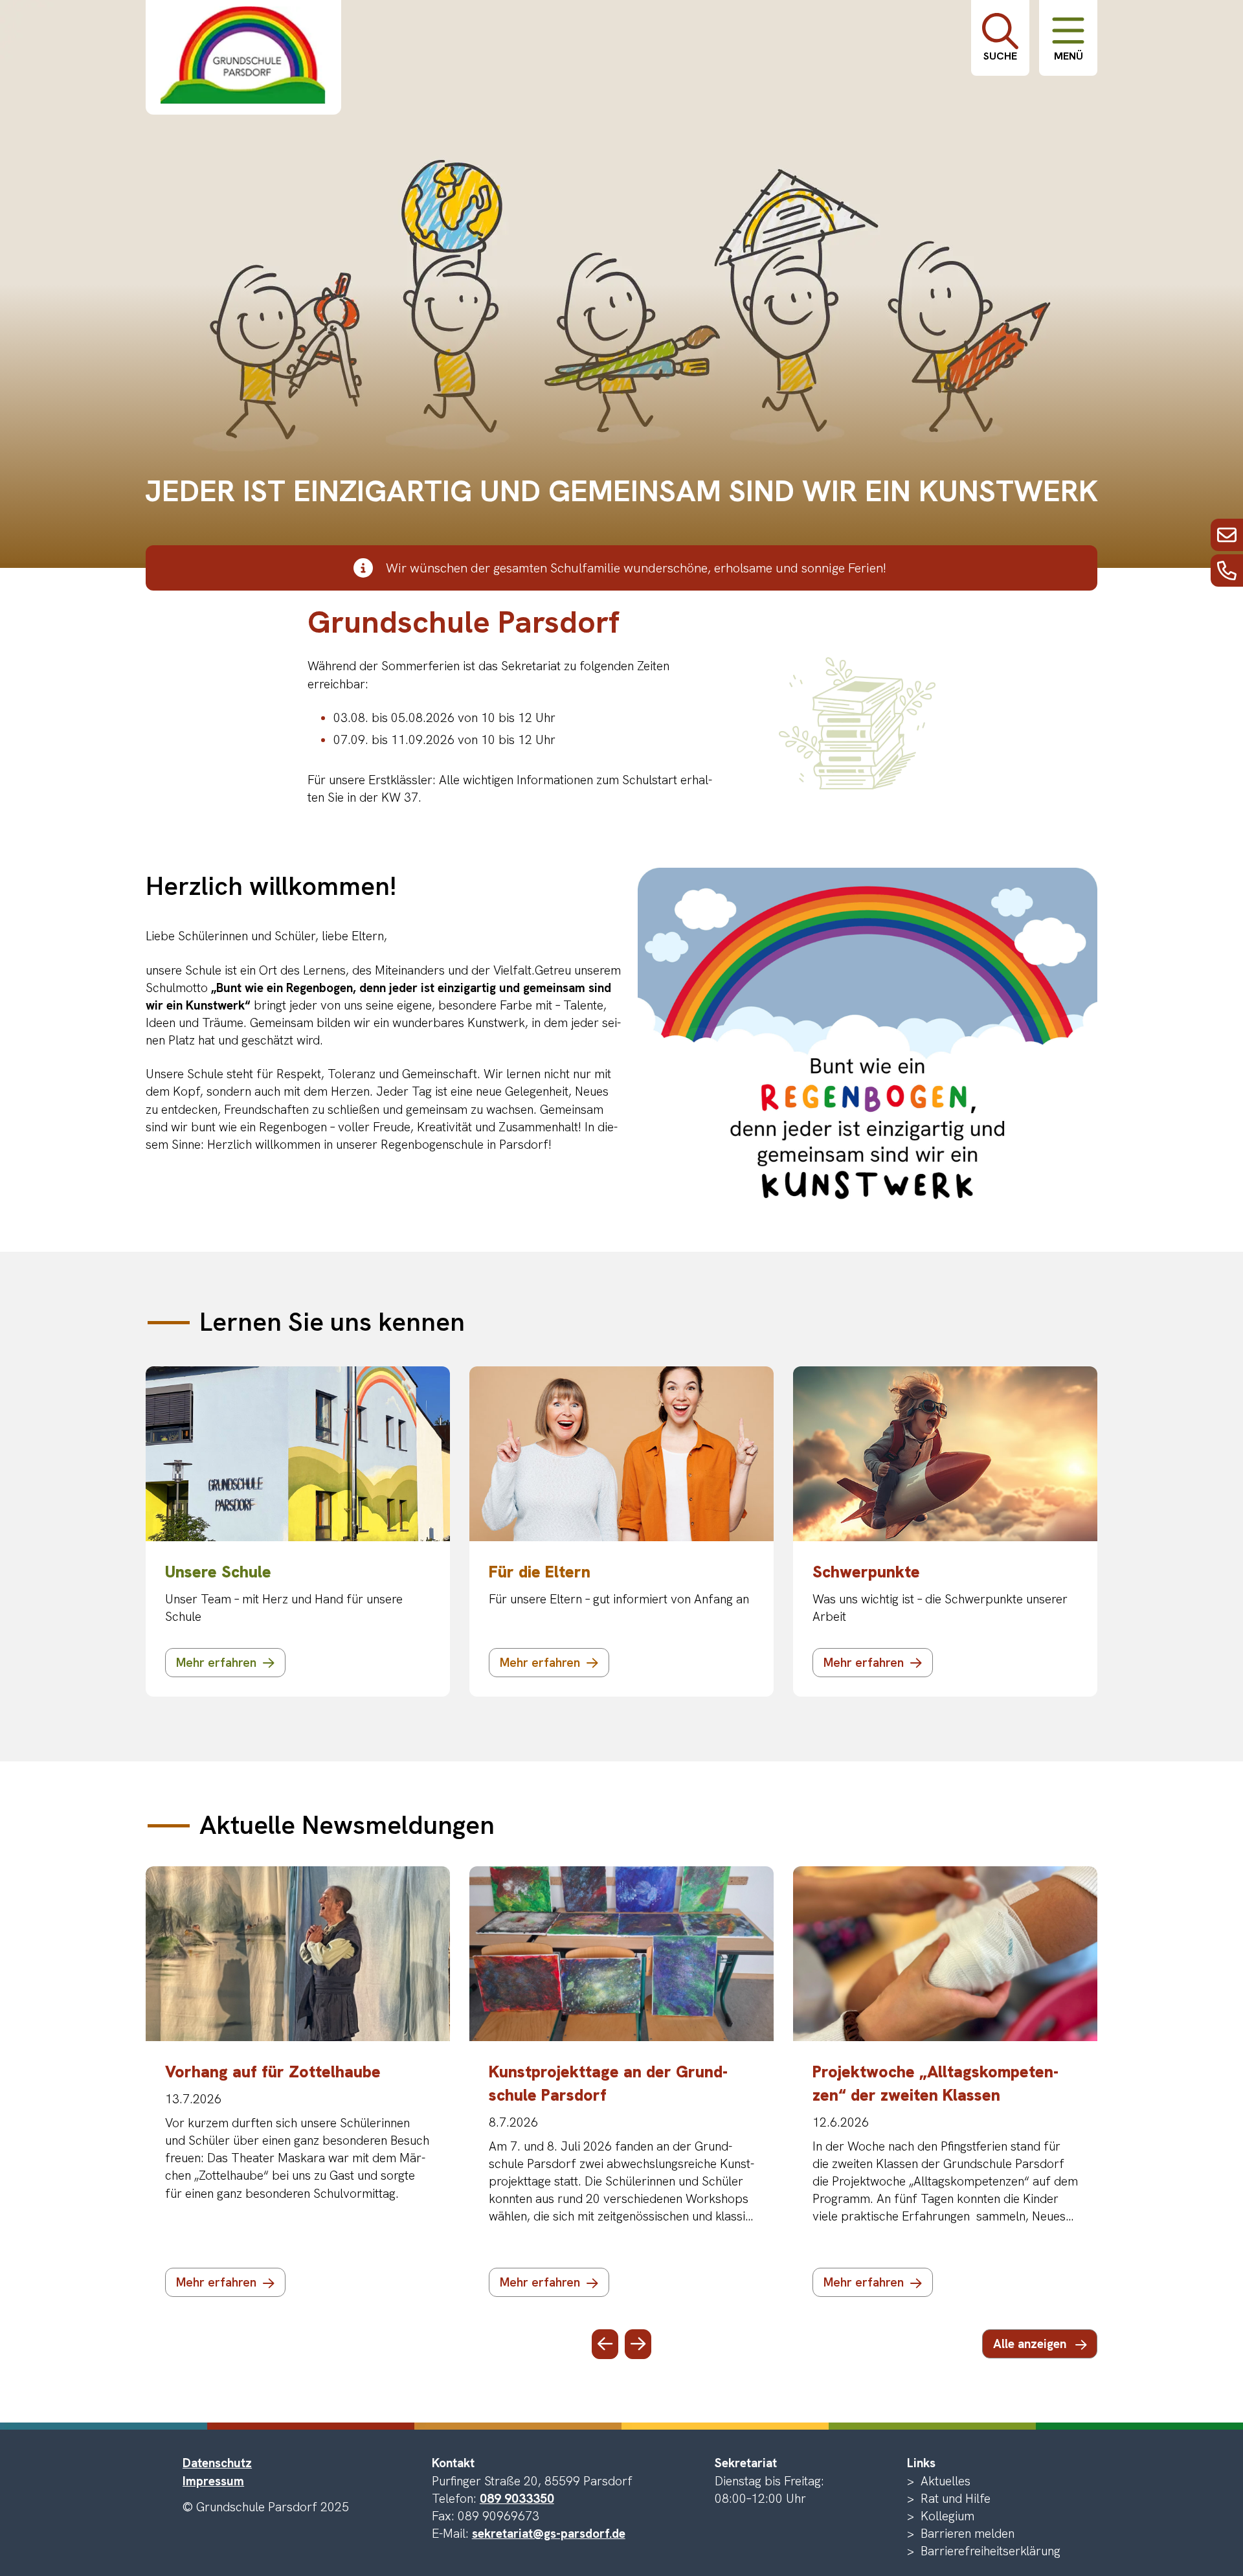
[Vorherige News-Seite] (605, 2344)
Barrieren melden (968, 2534)
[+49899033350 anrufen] (1227, 571)
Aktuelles (946, 2481)
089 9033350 (517, 2499)
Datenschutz (217, 2463)
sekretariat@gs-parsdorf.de (549, 2534)
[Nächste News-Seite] (638, 2344)
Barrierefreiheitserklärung (991, 2551)
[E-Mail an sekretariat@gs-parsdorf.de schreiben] (1227, 535)
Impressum (213, 2481)
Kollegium (947, 2516)
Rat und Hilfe (956, 2499)
